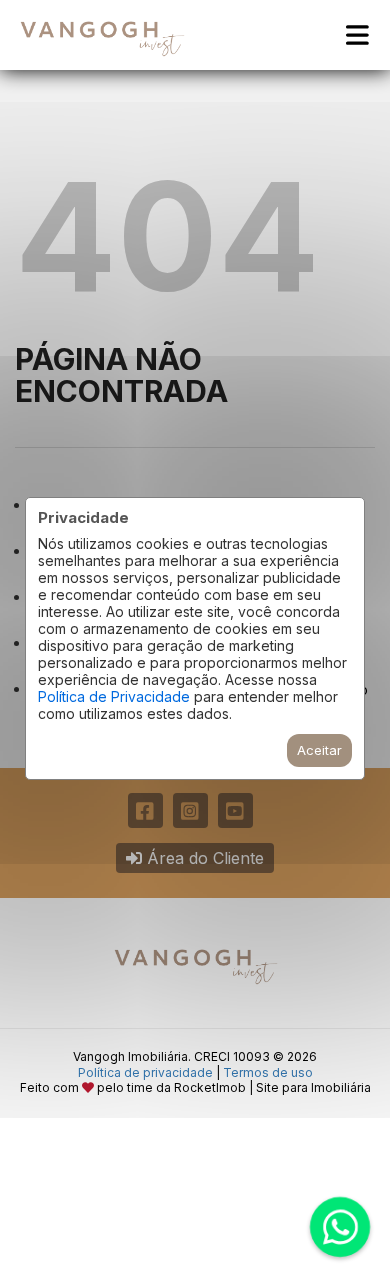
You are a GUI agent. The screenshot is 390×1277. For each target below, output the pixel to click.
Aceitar (319, 750)
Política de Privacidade (114, 696)
